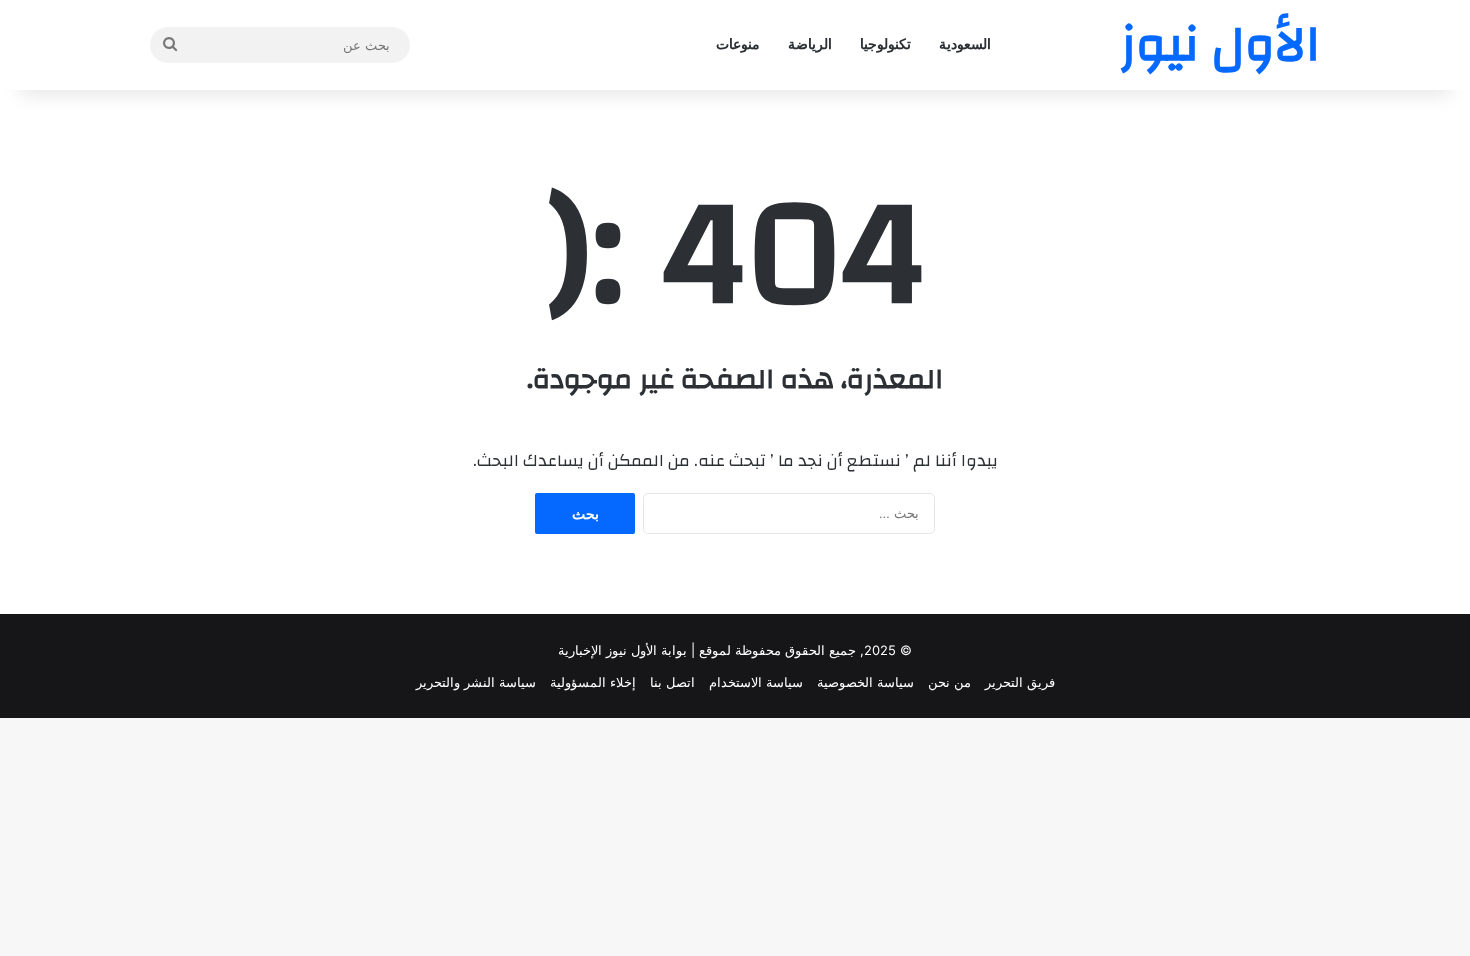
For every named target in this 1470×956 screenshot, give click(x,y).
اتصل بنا (672, 682)
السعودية (965, 44)
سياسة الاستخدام (756, 682)
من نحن (949, 682)
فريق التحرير (1020, 682)
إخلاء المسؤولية (593, 682)
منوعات (738, 44)
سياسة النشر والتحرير (476, 682)
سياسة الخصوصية (865, 682)
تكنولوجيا (885, 44)
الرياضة (810, 44)
